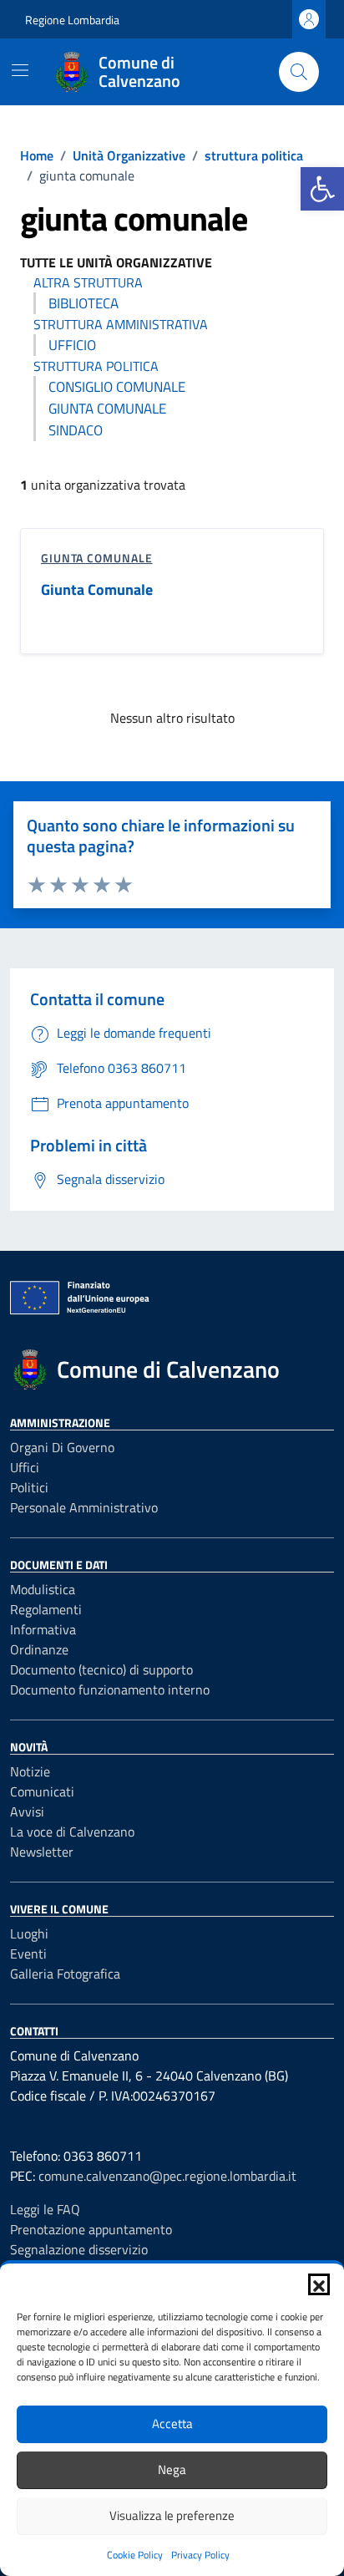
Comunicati (42, 1791)
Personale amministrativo (84, 1507)
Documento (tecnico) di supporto (101, 1669)
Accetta (172, 2424)
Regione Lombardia (72, 20)
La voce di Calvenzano (72, 1832)
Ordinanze (39, 1649)
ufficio (72, 345)
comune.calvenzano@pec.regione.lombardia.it (167, 2176)
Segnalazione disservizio (79, 2249)
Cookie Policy (135, 2555)
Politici (29, 1487)
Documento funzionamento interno (110, 1689)
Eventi (28, 1954)
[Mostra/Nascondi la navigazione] (20, 70)
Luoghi (29, 1933)
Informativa (43, 1629)
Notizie (30, 1771)
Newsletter (42, 1852)
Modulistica (43, 1589)
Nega (172, 2469)
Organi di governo (62, 1447)
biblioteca (83, 303)
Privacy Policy (200, 2555)
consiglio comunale (117, 387)
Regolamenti (46, 1609)
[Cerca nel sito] (299, 72)
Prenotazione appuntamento (91, 2229)
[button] (322, 189)
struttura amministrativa (121, 324)
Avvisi (27, 1811)
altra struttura (88, 282)
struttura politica (96, 366)
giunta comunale (107, 409)
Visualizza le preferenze (172, 2515)
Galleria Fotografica (65, 1974)
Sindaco (76, 430)
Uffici (25, 1467)
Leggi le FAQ (45, 2209)
